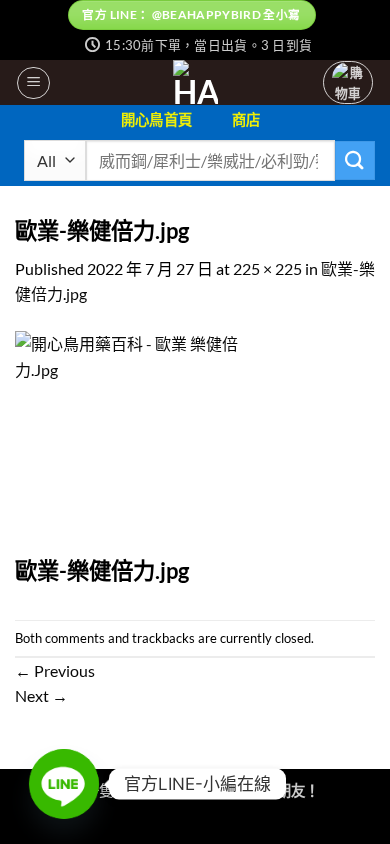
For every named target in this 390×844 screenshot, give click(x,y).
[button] (33, 83)
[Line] (64, 784)
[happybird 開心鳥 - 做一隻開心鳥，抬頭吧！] (195, 82)
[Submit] (355, 160)
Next (41, 695)
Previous (55, 670)
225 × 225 (267, 268)
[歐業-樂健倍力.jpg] (127, 441)
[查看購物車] (348, 82)
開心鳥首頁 (156, 119)
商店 (246, 119)
